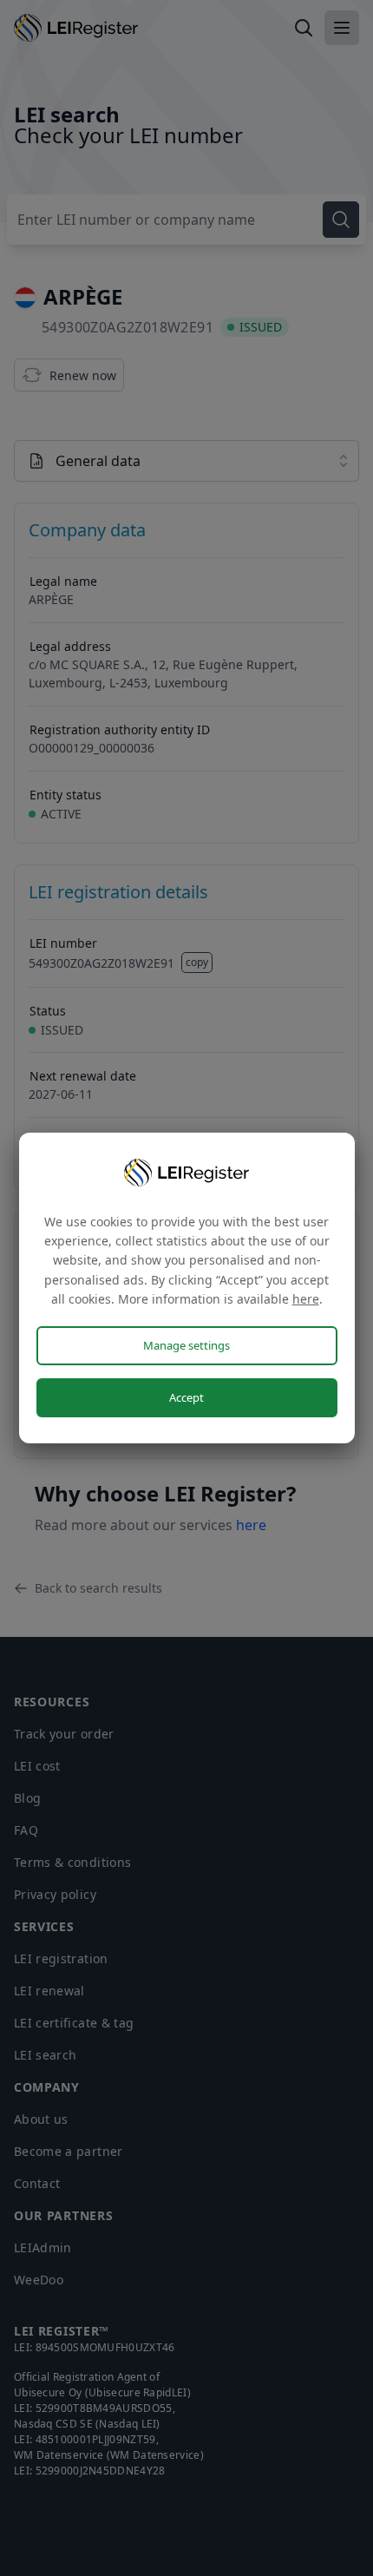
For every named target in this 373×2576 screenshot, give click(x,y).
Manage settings (186, 1345)
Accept (186, 1397)
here (306, 1299)
